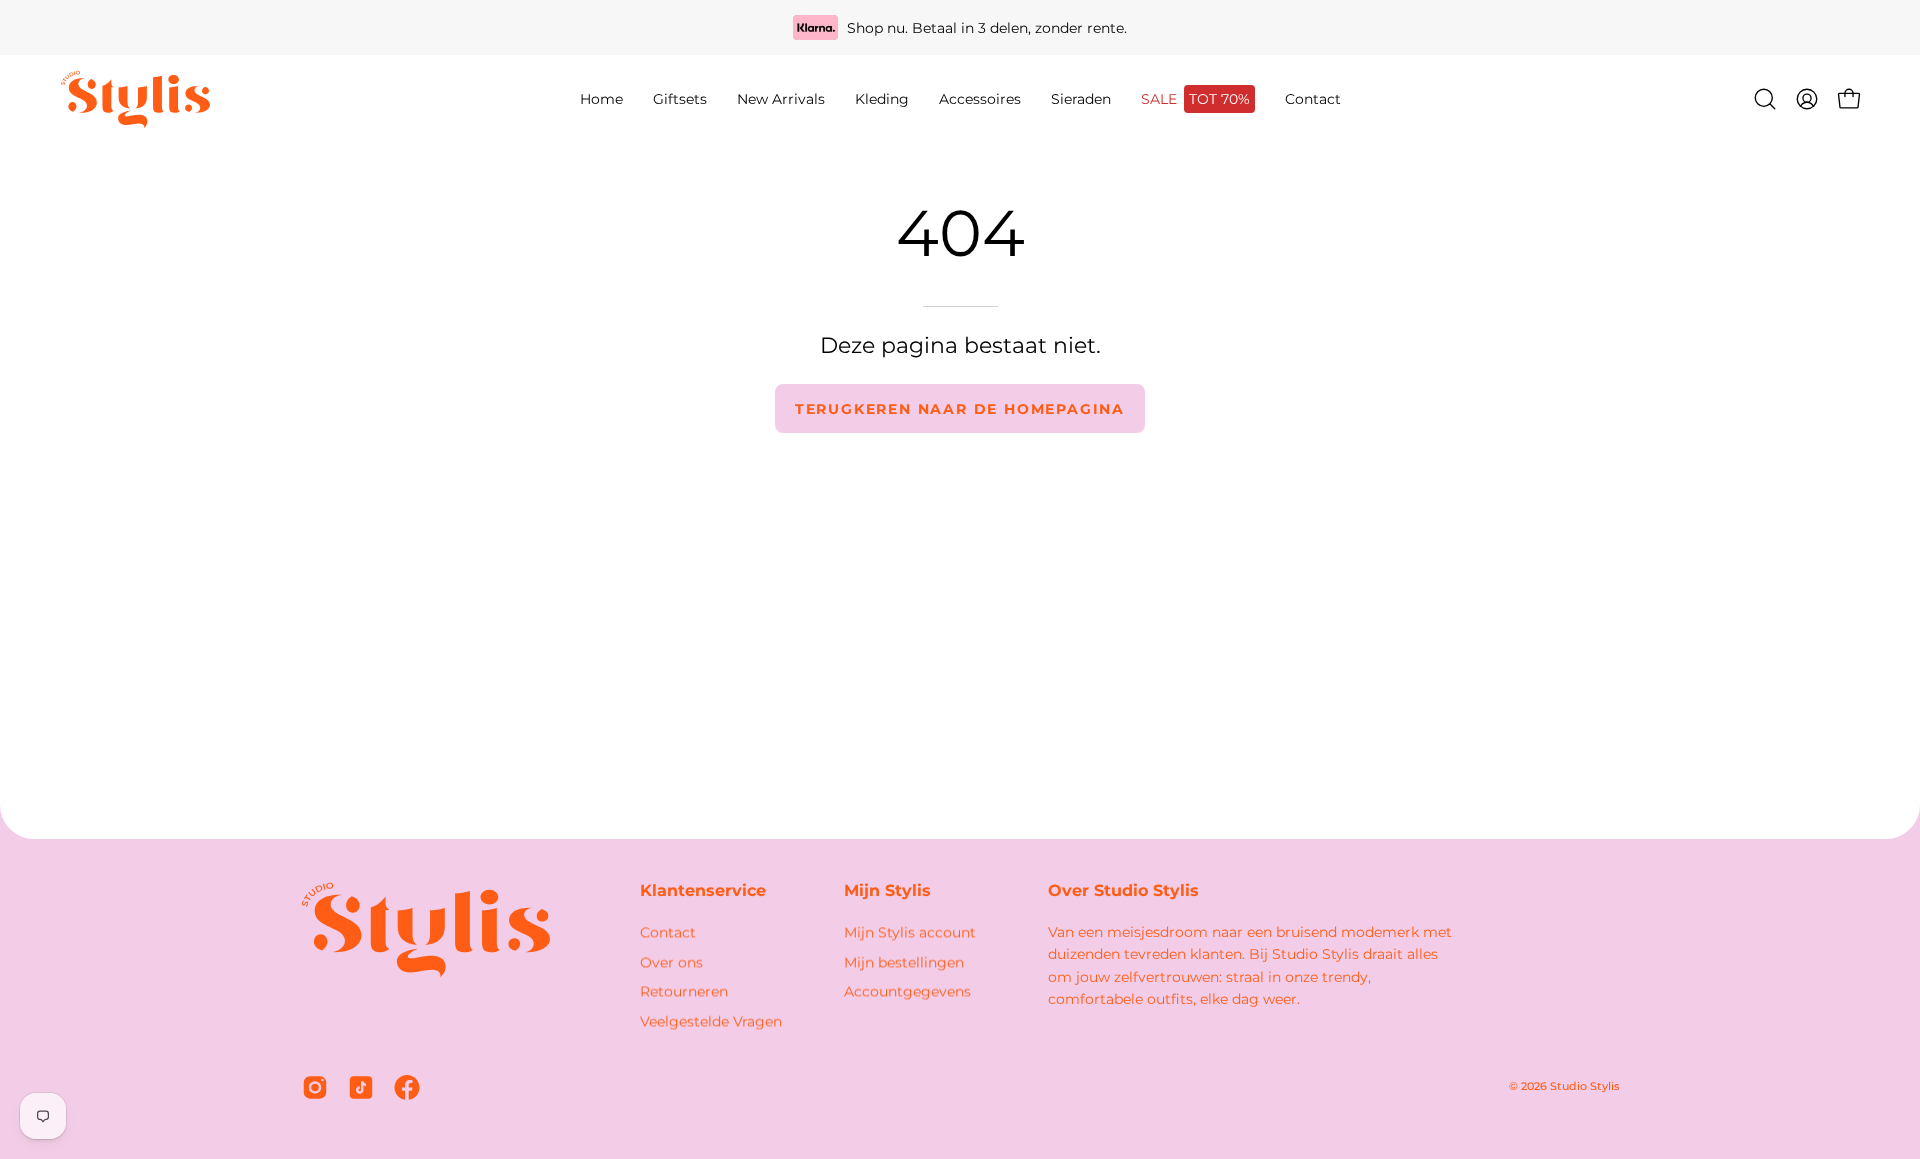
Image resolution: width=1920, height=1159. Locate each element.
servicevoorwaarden (1723, 1062)
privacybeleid (1596, 1062)
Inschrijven (1689, 994)
